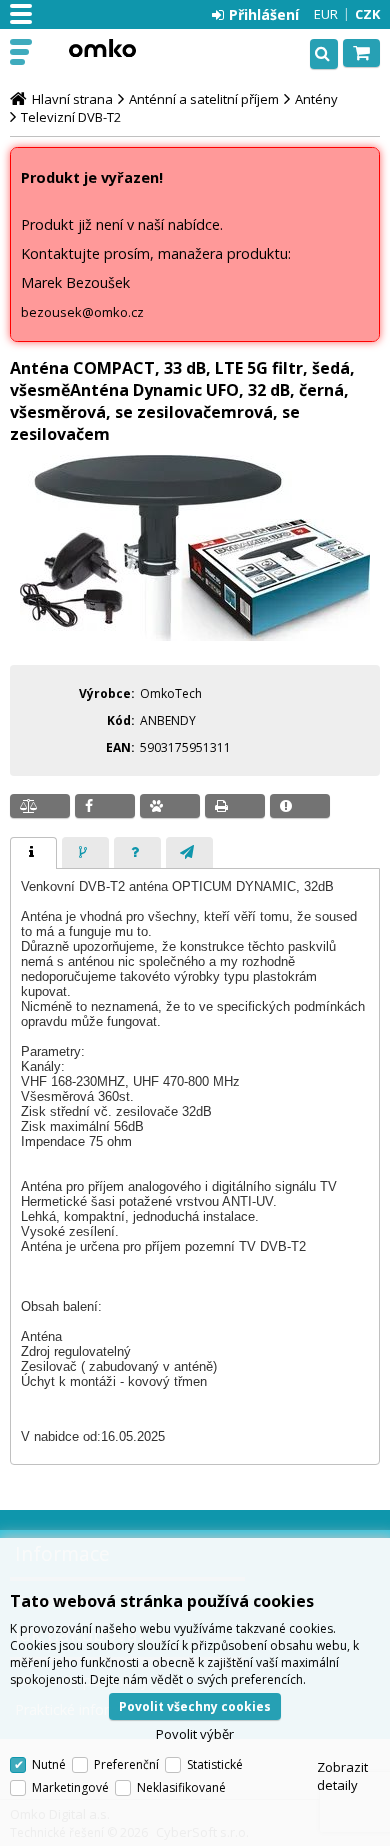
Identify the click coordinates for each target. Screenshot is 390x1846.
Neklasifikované (181, 1787)
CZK (367, 14)
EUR (326, 14)
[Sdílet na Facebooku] (105, 806)
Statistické (215, 1764)
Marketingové (70, 1787)
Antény (316, 99)
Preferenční (126, 1764)
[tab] (33, 853)
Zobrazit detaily (342, 1776)
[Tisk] (235, 806)
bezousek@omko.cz (82, 312)
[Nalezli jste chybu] (300, 806)
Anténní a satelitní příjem (204, 99)
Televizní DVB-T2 (71, 117)
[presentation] (33, 853)
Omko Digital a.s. (102, 48)
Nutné (49, 1764)
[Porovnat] (40, 806)
